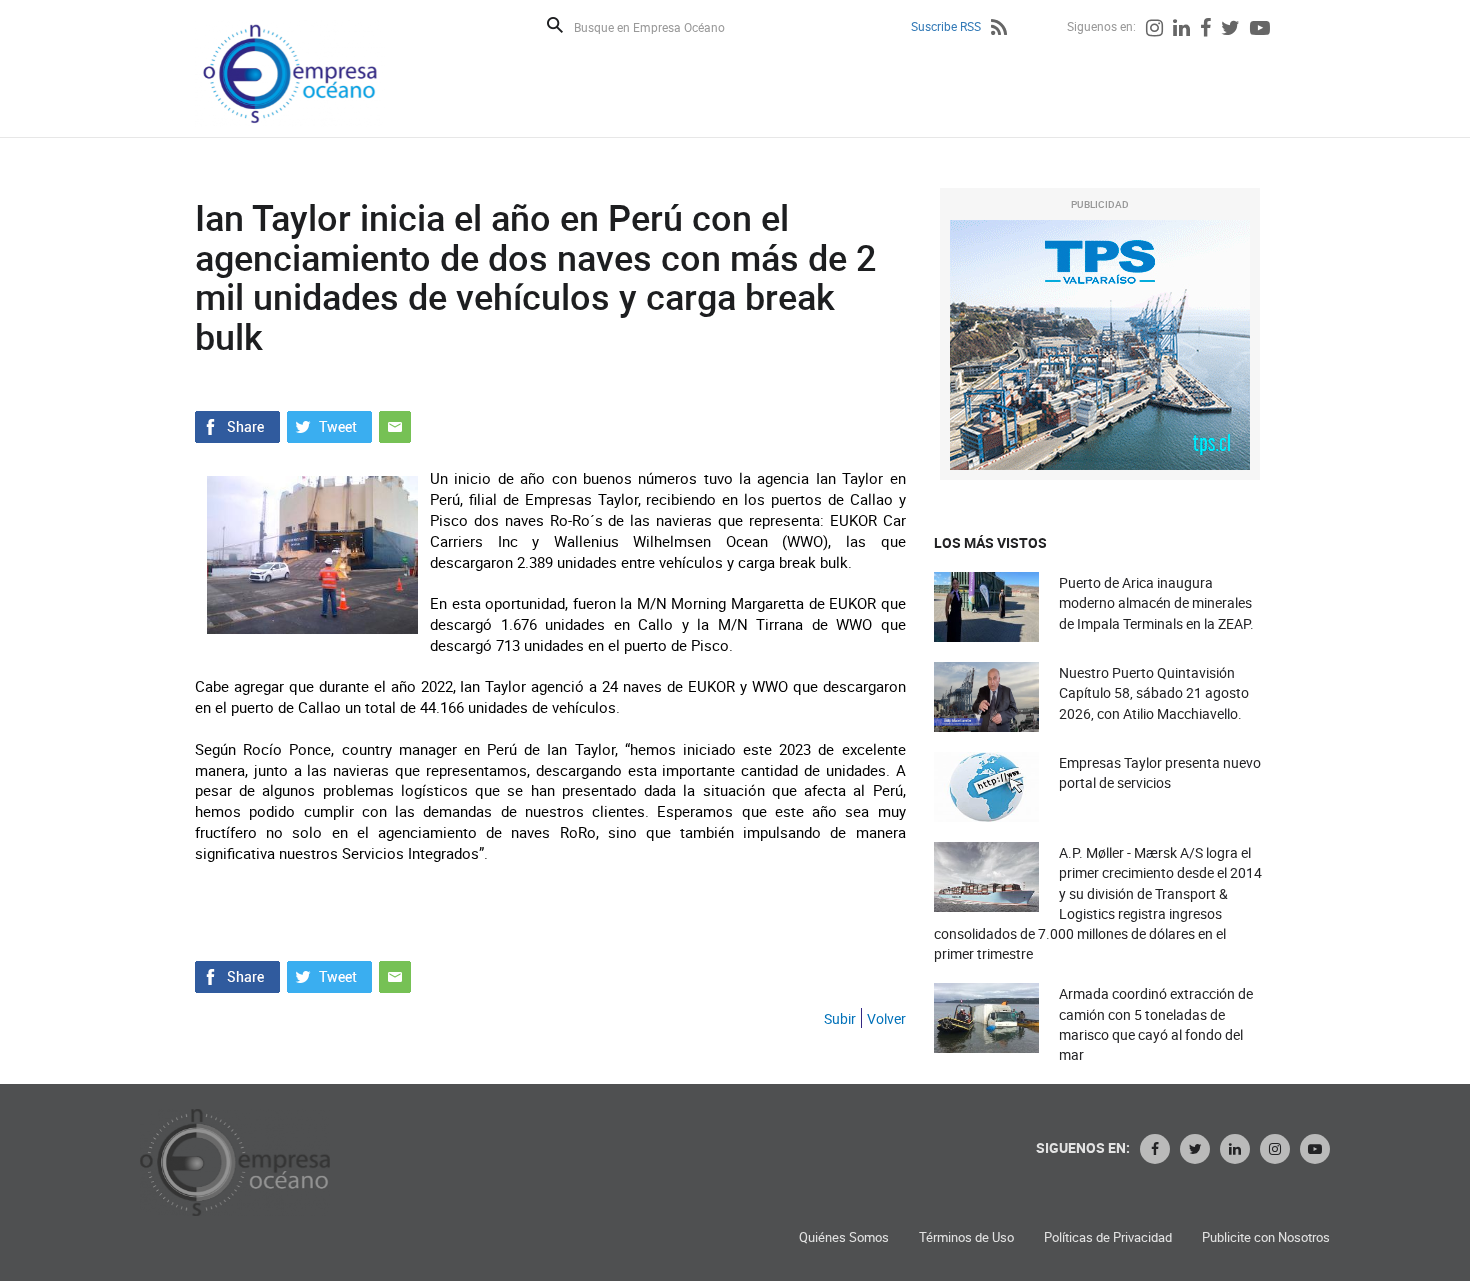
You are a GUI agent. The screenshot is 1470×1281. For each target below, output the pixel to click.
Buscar (555, 25)
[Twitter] (1230, 30)
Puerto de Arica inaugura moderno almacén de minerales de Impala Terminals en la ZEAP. (1156, 602)
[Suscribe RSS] (999, 30)
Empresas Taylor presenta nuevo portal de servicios (1160, 772)
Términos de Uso (966, 1237)
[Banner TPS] (1100, 345)
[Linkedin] (1181, 30)
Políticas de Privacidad (1108, 1237)
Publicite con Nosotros (1266, 1237)
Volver (886, 1018)
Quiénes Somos (844, 1237)
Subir (840, 1018)
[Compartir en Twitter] (329, 425)
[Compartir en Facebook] (237, 425)
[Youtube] (1260, 30)
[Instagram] (1154, 30)
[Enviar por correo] (395, 425)
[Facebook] (1205, 30)
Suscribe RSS (946, 26)
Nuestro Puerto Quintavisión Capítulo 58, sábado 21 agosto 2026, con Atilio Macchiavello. (1154, 692)
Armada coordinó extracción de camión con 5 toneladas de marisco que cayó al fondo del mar (1156, 1024)
